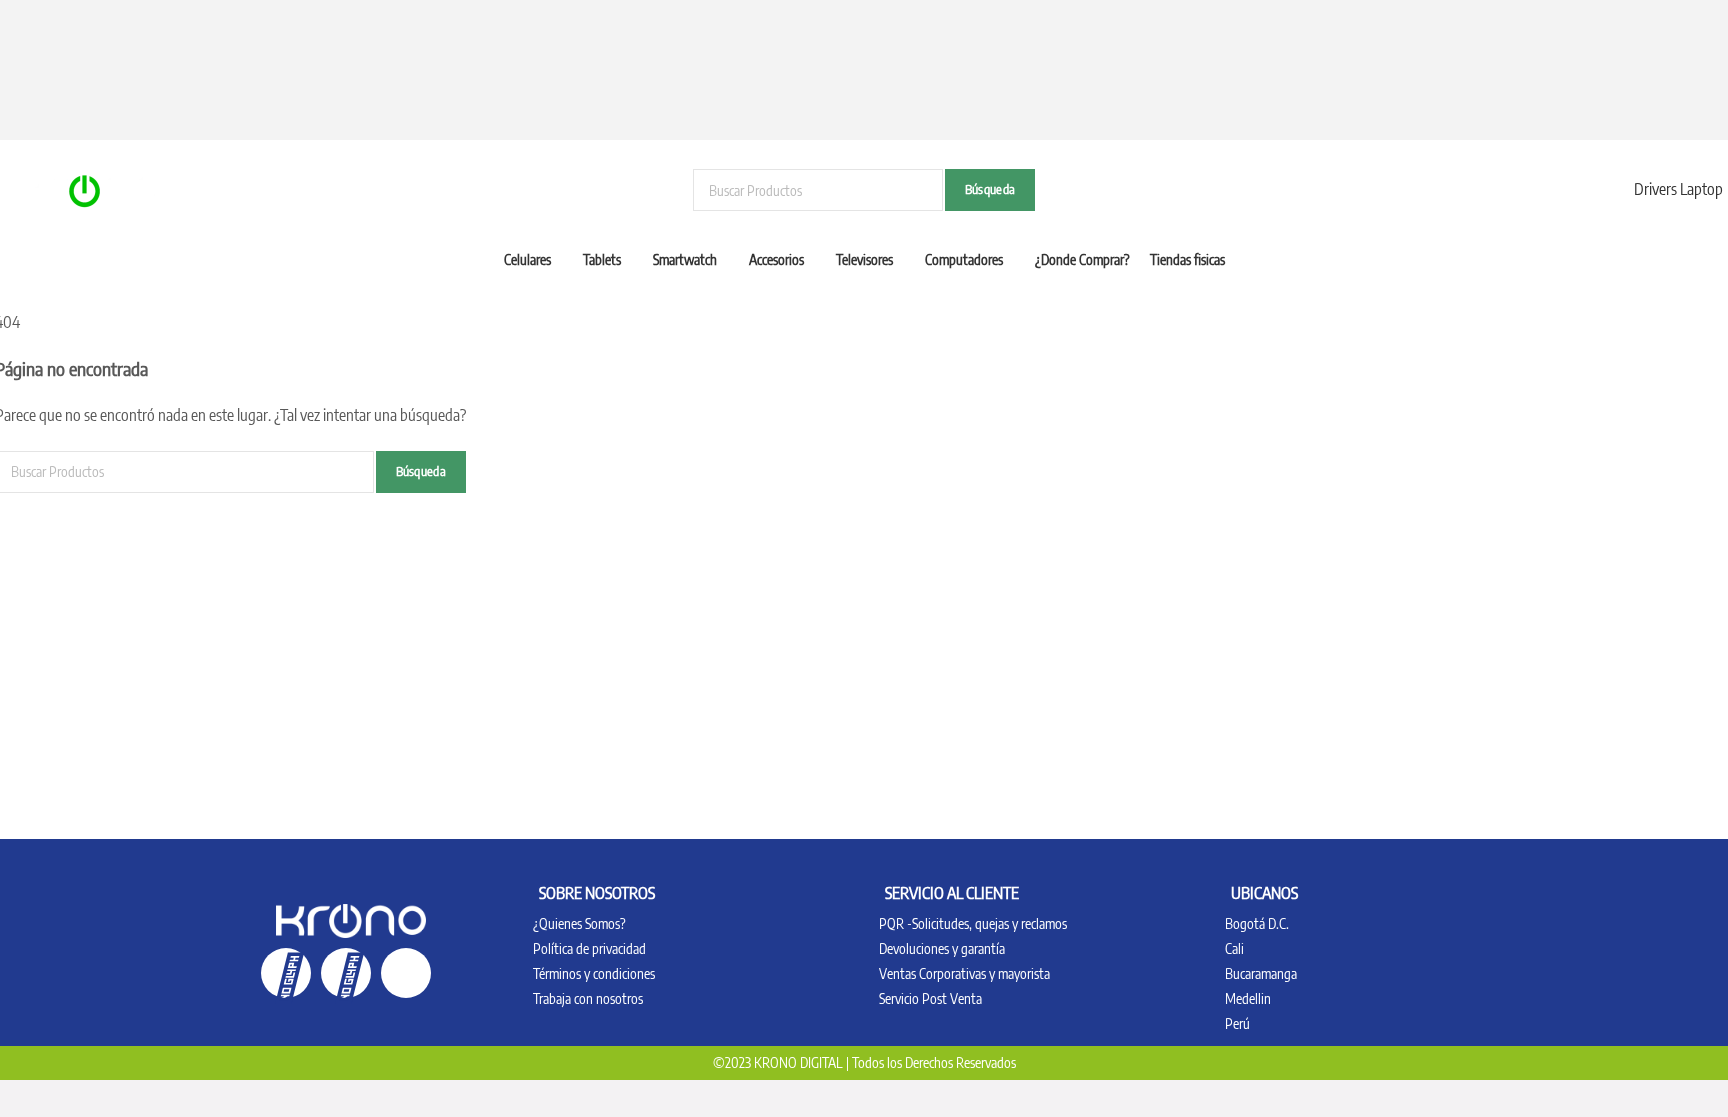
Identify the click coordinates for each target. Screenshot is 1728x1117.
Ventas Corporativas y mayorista (964, 974)
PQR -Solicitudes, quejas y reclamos (973, 924)
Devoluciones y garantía (942, 949)
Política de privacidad (589, 949)
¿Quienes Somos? (579, 924)
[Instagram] (346, 973)
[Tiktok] (406, 973)
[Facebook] (286, 973)
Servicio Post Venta (930, 999)
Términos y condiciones (594, 974)
